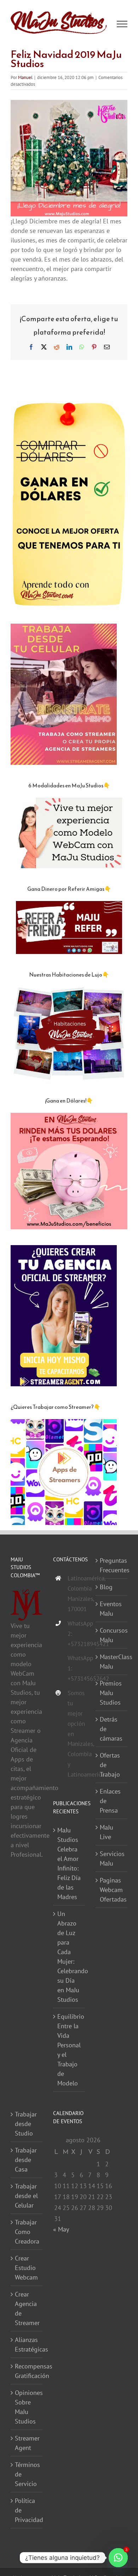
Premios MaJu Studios (111, 1693)
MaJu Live (107, 1832)
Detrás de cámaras (111, 1729)
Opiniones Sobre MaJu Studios (27, 2407)
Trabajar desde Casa (26, 2160)
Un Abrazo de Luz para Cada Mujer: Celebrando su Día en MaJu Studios (69, 1957)
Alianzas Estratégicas (27, 2345)
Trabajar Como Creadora (27, 2232)
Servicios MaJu (112, 1859)
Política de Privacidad (27, 2511)
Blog (106, 1587)
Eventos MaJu (111, 1609)
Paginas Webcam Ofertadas (112, 1890)
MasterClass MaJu (112, 1662)
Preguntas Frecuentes (112, 1565)
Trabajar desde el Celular (26, 2196)
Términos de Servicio (27, 2475)
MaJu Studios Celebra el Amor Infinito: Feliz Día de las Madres (69, 1864)
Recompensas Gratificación (27, 2371)
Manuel (25, 77)
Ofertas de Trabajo (110, 1765)
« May (61, 2229)
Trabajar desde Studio (26, 2124)
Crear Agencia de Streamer (27, 2309)
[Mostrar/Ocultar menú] (122, 24)
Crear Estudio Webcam (26, 2268)
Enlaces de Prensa (110, 1801)
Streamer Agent (27, 2443)
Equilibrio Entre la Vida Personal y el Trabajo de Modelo (69, 2050)
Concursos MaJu (112, 1635)
